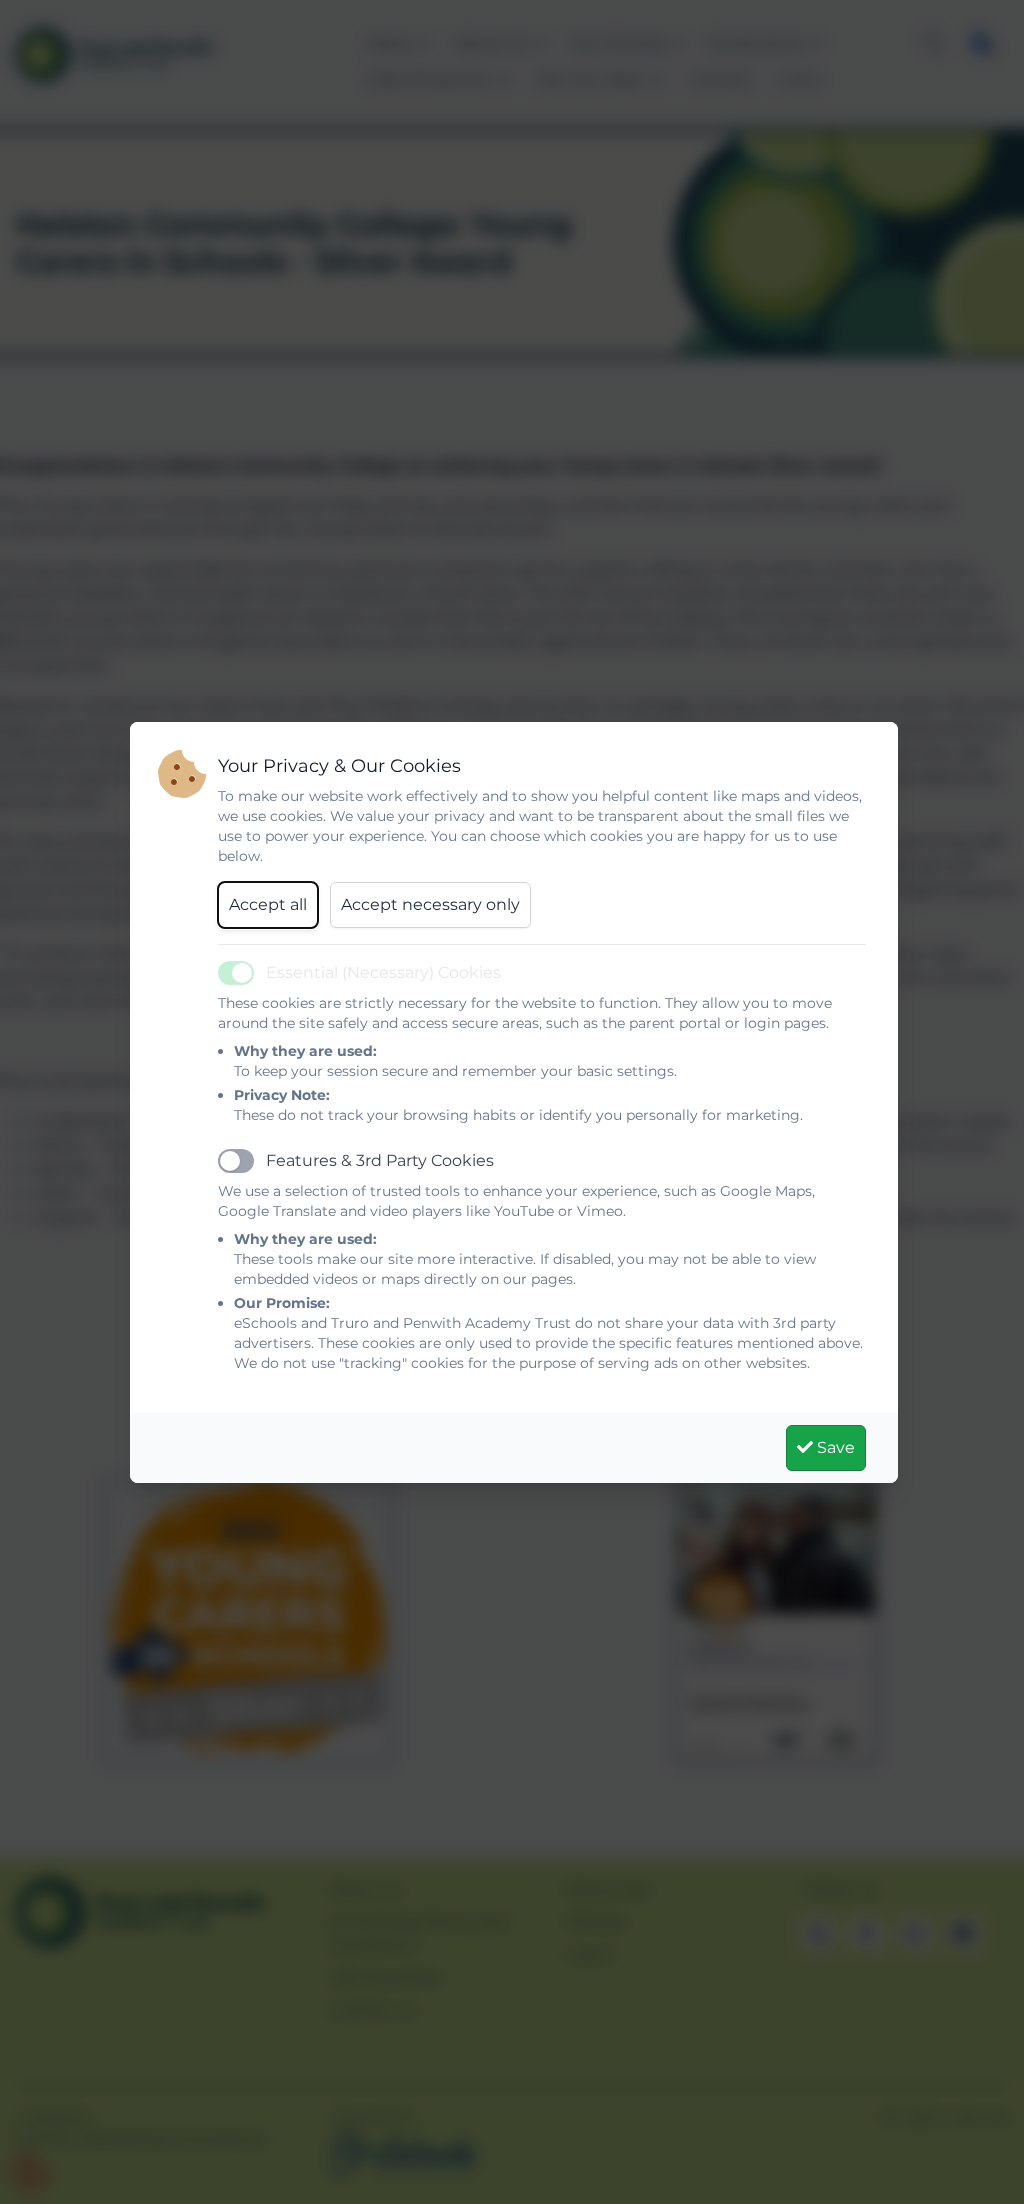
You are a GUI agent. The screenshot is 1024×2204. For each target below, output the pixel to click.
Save (834, 1447)
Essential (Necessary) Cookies (383, 972)
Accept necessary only (430, 904)
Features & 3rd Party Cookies (380, 1160)
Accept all (268, 904)
